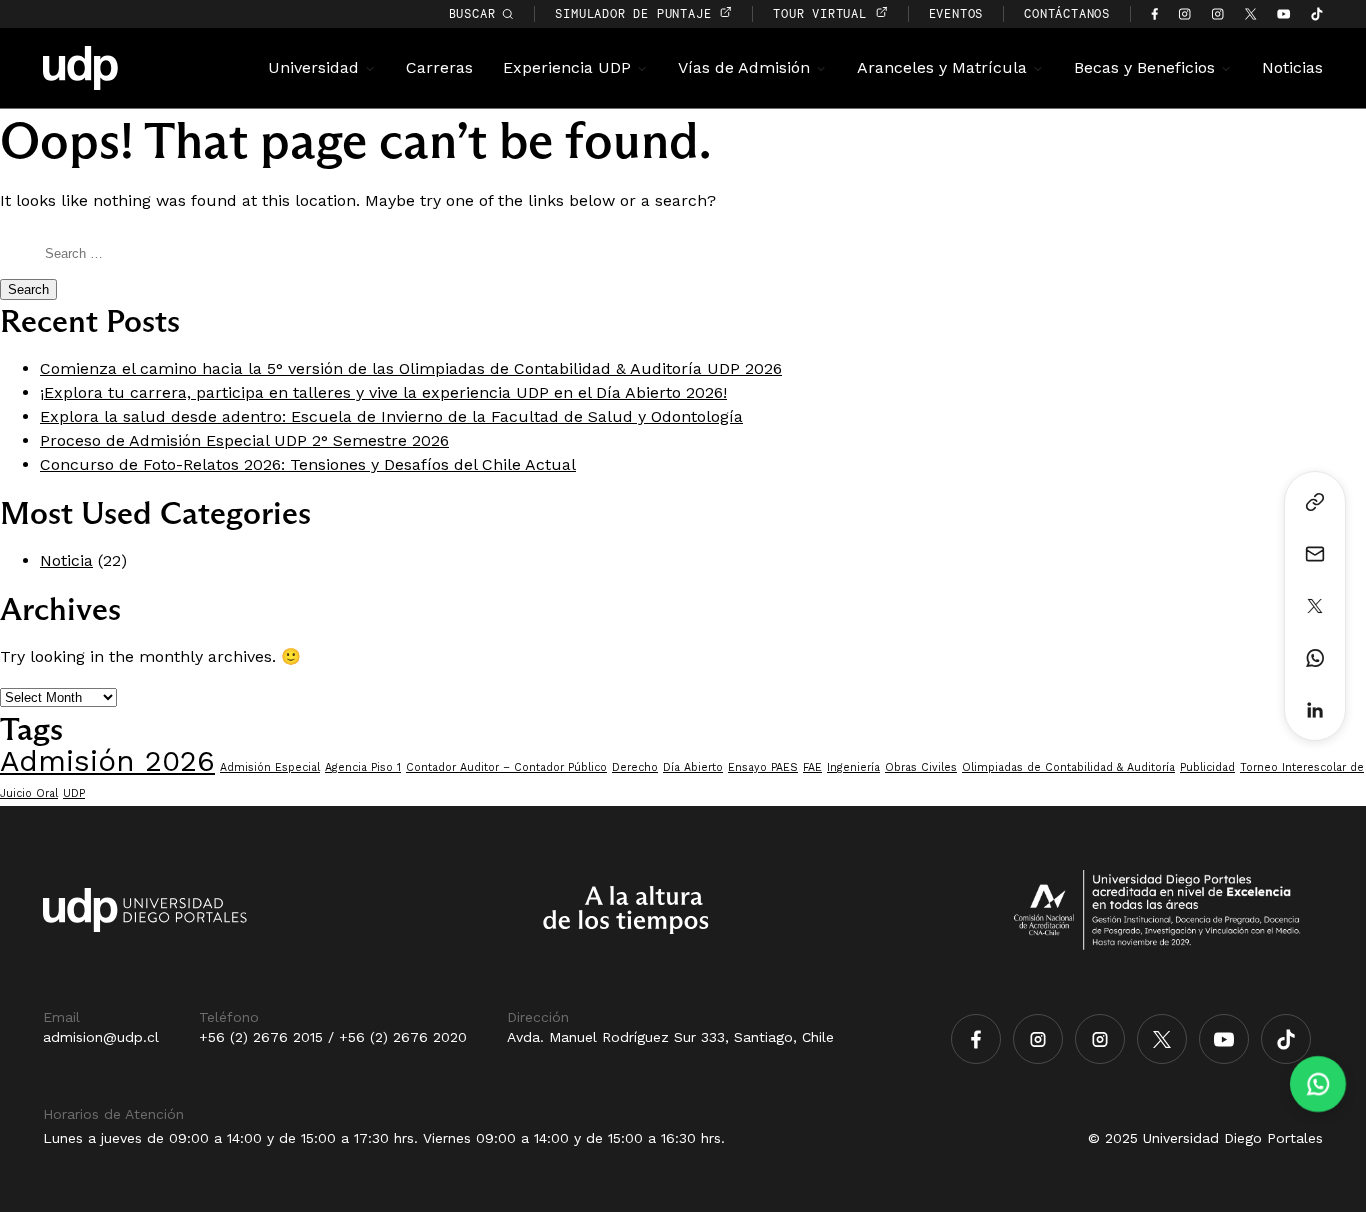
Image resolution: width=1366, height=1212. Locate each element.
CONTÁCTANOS (1067, 13)
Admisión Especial (270, 767)
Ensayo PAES (763, 767)
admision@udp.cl (101, 1037)
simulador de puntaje (637, 13)
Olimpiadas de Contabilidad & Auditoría (1068, 767)
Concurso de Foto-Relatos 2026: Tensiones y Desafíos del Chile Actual (308, 464)
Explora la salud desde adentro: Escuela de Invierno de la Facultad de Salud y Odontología (391, 416)
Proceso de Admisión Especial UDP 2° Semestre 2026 (244, 440)
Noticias (1292, 67)
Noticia (66, 560)
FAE (812, 767)
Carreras (439, 67)
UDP (74, 793)
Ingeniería (853, 767)
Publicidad (1207, 767)
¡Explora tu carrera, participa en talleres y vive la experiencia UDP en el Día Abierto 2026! (383, 392)
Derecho (635, 767)
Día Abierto (693, 767)
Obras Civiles (921, 767)
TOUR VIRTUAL (823, 13)
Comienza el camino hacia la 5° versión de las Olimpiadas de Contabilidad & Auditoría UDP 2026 (411, 368)
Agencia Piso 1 (363, 767)
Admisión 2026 (107, 761)
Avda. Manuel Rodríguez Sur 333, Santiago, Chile (670, 1037)
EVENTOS (956, 13)
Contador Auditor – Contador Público (506, 767)
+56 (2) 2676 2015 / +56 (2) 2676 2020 (333, 1037)
